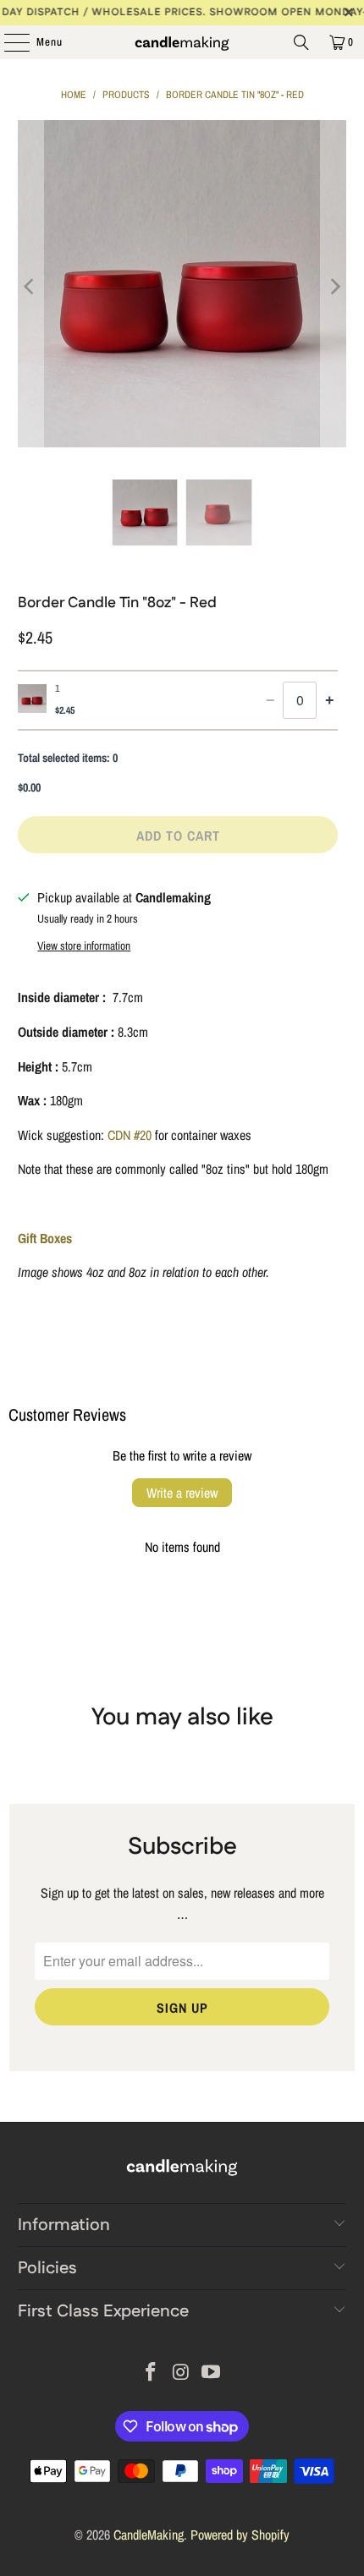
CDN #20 (130, 1135)
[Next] (334, 287)
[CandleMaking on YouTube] (212, 2373)
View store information (84, 945)
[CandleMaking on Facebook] (151, 2373)
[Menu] (8, 42)
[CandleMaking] (182, 42)
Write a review (182, 1493)
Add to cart (178, 836)
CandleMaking (149, 2535)
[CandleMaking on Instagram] (181, 2373)
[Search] (301, 42)
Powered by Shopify (240, 2535)
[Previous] (30, 287)
